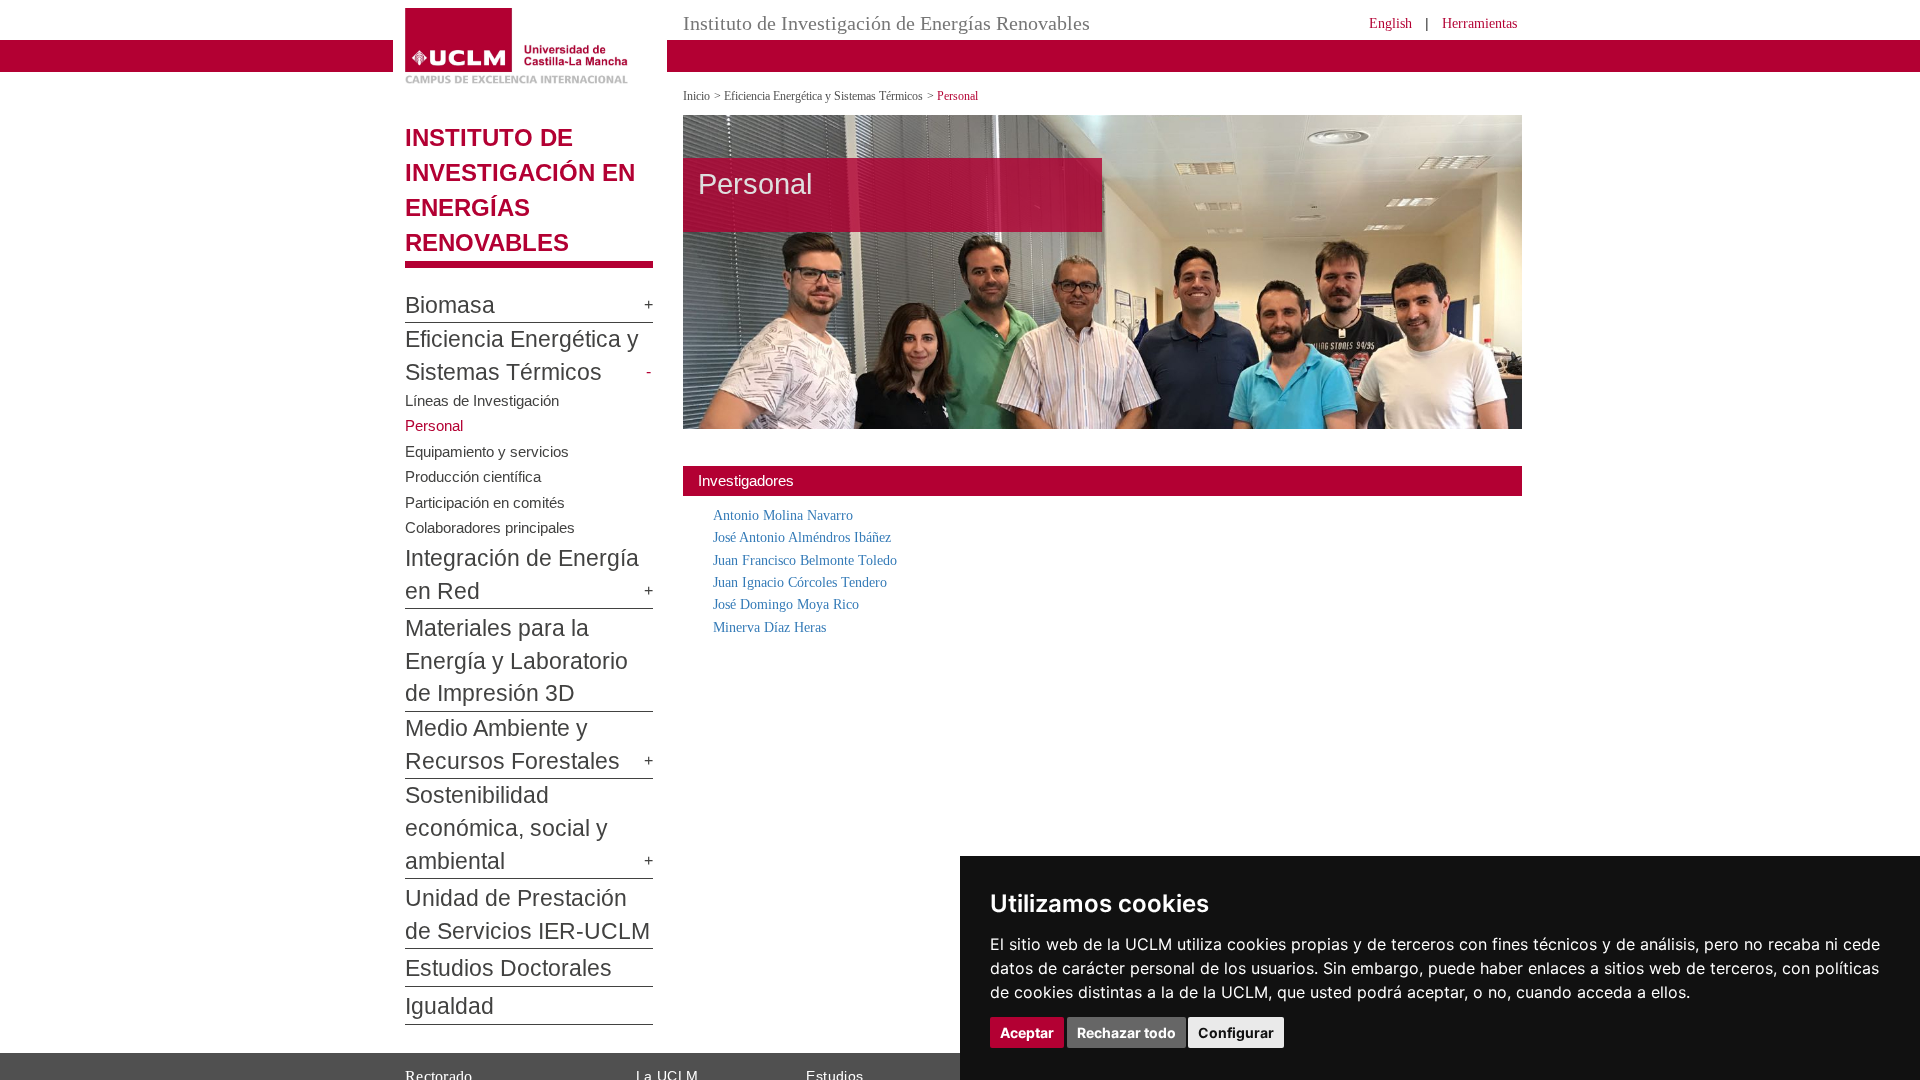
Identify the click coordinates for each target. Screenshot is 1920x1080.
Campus (658, 1011)
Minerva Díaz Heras (776, 626)
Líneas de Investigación (485, 365)
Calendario (836, 1061)
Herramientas (1473, 22)
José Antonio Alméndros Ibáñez (815, 536)
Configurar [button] (1236, 1032)
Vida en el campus (858, 1036)
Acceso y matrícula (859, 1011)
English (1372, 22)
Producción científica (475, 441)
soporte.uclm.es (476, 1070)
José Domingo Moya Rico (796, 603)
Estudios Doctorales (490, 869)
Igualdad (441, 907)
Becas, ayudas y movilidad (879, 1049)
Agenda (657, 1036)
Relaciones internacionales (712, 998)
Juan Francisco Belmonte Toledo (819, 559)
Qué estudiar (843, 998)
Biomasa (442, 271)
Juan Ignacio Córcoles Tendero (812, 581)
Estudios (835, 975)
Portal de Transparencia (704, 1061)
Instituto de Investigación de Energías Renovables (876, 22)
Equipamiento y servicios (490, 416)
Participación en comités (488, 466)
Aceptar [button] (1027, 1032)
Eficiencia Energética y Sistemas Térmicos (843, 95)
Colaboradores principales (494, 492)
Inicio (698, 95)
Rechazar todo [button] (1126, 1032)
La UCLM (667, 975)
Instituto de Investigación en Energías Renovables (526, 173)
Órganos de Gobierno (697, 1023)
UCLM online (842, 1023)
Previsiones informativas (706, 1049)
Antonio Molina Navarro (791, 514)
